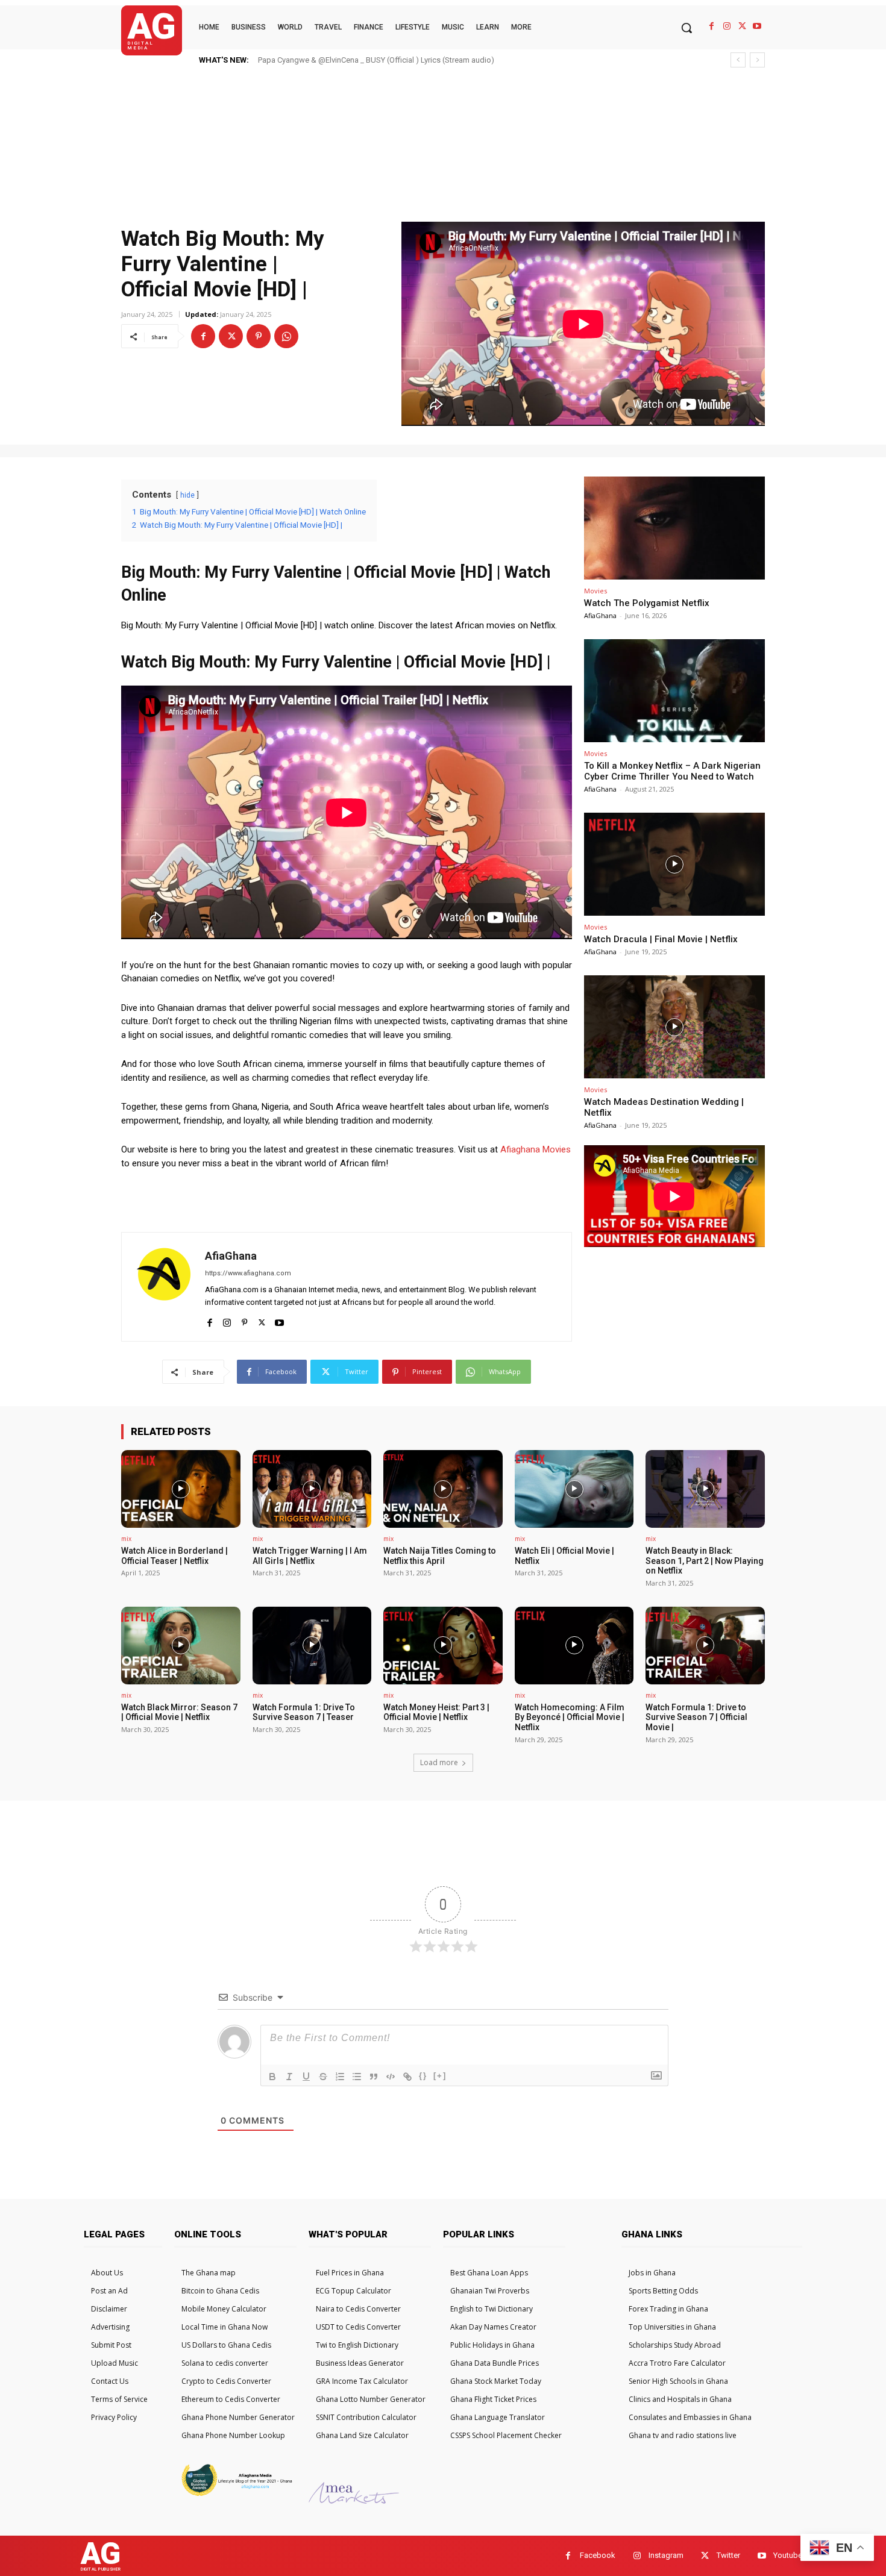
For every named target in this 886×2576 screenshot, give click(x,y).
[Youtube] (757, 26)
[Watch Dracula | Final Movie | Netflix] (674, 864)
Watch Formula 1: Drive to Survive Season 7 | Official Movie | (696, 1718)
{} (423, 2076)
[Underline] (306, 2077)
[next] (757, 60)
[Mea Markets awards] (354, 2500)
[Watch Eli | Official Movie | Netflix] (574, 1489)
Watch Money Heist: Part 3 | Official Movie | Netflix (436, 1712)
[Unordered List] (357, 2077)
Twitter (728, 2555)
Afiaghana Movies (536, 1149)
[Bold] (272, 2077)
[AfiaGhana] (163, 1287)
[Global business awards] (235, 2494)
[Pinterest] (259, 336)
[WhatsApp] (286, 336)
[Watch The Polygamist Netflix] (674, 528)
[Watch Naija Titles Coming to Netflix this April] (443, 1489)
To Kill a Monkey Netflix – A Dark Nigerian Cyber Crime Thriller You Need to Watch (672, 771)
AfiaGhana (231, 1256)
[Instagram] (727, 26)
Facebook (598, 2555)
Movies (595, 591)
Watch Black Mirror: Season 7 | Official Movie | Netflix (179, 1712)
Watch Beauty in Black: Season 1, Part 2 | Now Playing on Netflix (705, 1561)
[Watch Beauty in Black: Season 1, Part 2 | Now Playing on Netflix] (705, 1489)
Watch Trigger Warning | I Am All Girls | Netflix (310, 1556)
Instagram (666, 2555)
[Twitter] (742, 26)
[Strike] (323, 2077)
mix (126, 1539)
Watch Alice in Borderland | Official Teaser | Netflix (174, 1556)
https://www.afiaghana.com (248, 1273)
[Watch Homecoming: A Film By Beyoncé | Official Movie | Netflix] (574, 1645)
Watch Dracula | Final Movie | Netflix (661, 939)
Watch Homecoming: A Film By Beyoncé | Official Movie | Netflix (570, 1718)
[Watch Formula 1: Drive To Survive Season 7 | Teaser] (312, 1645)
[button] (686, 28)
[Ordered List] (340, 2077)
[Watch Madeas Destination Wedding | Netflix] (674, 1027)
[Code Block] (391, 2077)
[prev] (738, 60)
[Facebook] (712, 26)
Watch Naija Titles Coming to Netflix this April (440, 1556)
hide (187, 495)
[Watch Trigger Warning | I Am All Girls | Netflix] (312, 1489)
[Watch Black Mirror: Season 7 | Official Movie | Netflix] (181, 1645)
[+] (440, 2076)
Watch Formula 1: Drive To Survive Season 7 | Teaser (304, 1712)
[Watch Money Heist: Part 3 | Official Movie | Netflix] (443, 1645)
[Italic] (289, 2077)
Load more (439, 1762)
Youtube (788, 2555)
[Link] (407, 2077)
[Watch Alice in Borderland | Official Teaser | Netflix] (181, 1489)
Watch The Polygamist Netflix (647, 603)
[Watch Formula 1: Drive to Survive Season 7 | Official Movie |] (705, 1645)
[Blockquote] (374, 2077)
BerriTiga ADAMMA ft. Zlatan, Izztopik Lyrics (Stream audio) (362, 60)
